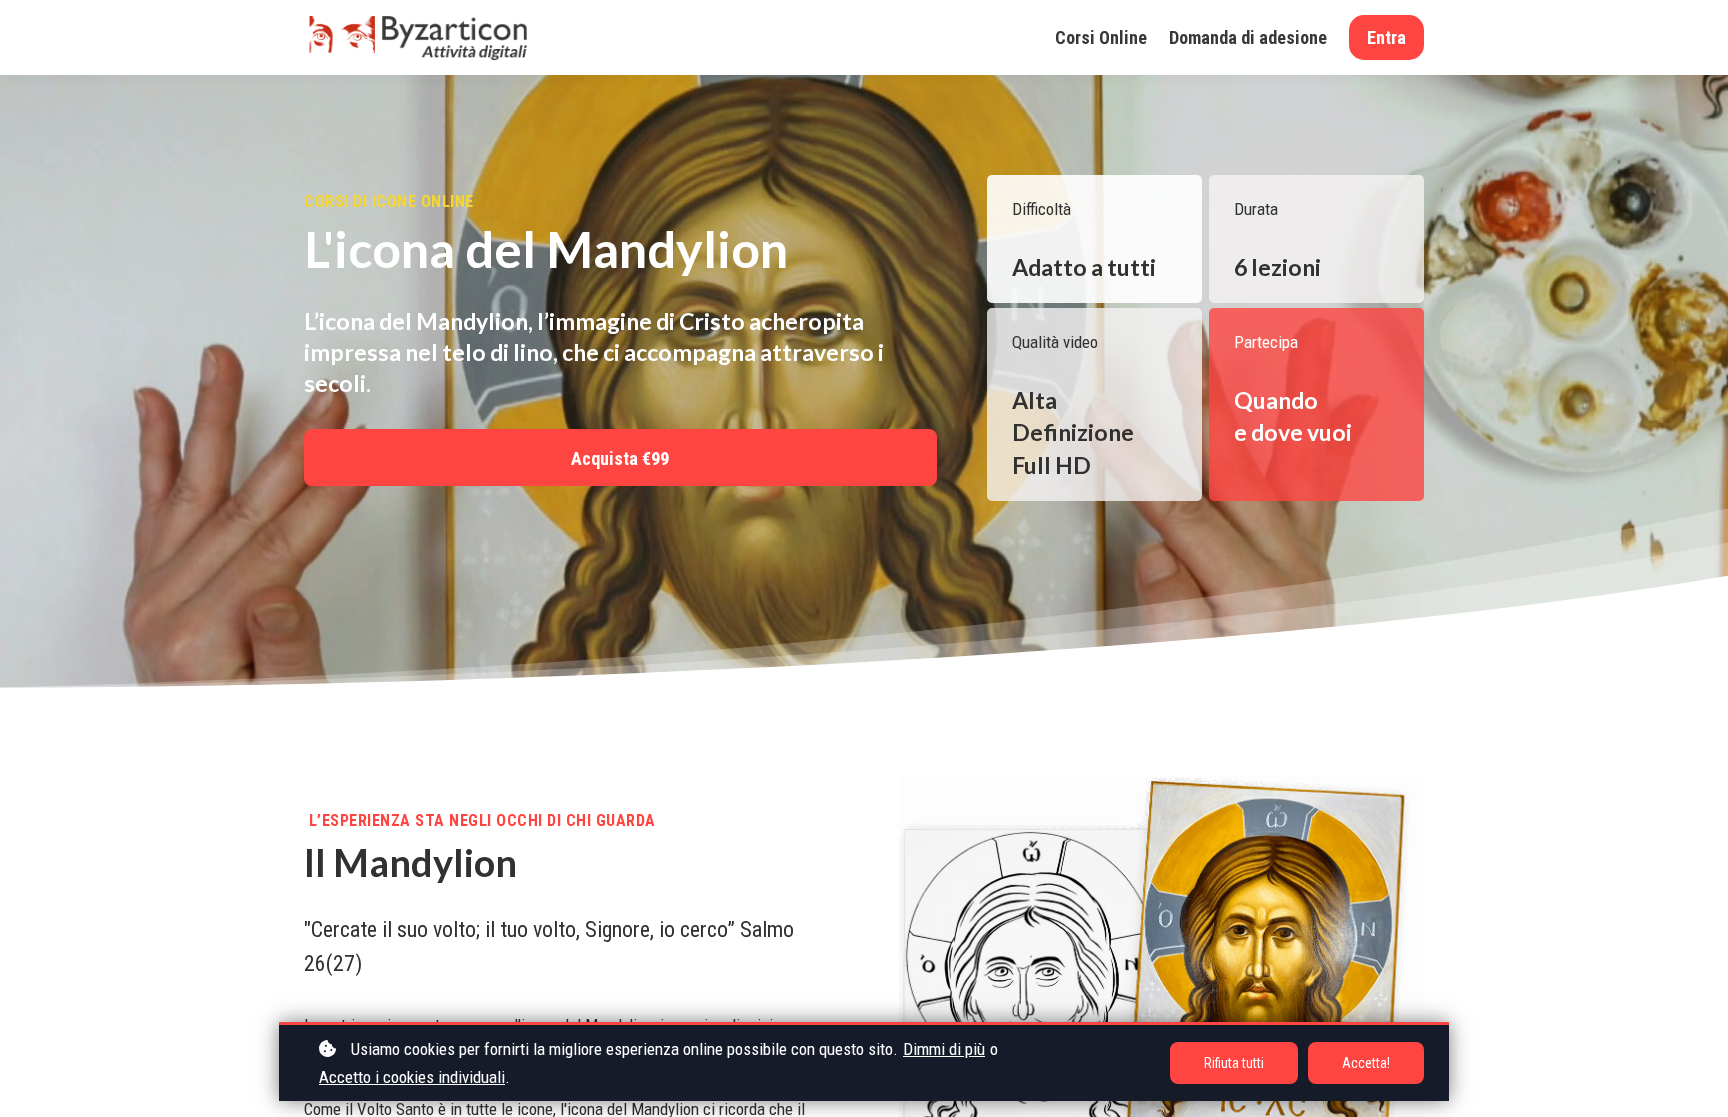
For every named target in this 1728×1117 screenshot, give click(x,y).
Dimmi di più (944, 1049)
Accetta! (1366, 1063)
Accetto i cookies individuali (412, 1077)
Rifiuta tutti (1234, 1063)
